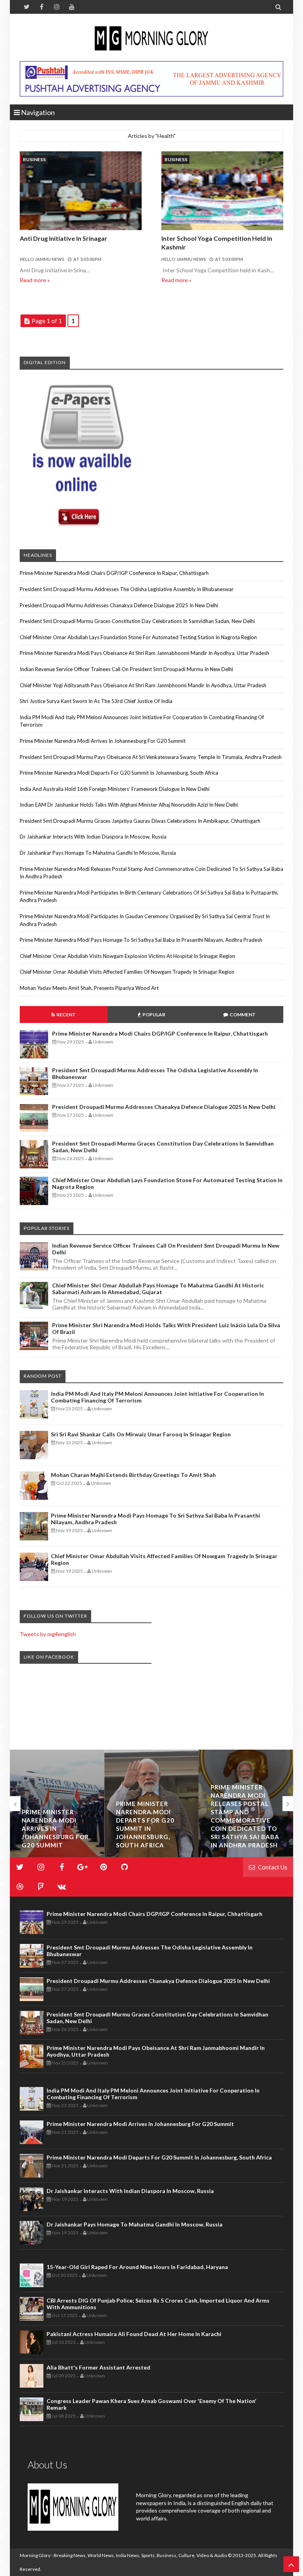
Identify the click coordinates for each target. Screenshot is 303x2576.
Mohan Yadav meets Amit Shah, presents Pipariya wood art (89, 988)
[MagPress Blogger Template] (151, 39)
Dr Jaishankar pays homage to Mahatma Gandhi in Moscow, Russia (98, 853)
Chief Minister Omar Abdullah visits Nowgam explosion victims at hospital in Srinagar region (127, 956)
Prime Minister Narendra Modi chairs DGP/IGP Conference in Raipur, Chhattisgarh (114, 573)
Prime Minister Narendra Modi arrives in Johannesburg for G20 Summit (103, 741)
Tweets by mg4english (48, 1634)
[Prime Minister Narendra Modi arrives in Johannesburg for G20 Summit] (57, 1804)
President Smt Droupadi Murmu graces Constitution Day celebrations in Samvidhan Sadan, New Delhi (137, 621)
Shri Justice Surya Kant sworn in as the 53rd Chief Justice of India (96, 701)
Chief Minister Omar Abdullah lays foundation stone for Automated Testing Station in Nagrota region (138, 637)
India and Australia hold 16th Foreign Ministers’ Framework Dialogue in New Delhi (115, 789)
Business (34, 159)
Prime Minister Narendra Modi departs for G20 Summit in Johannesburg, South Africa (119, 773)
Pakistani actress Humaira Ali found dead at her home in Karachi (134, 2334)
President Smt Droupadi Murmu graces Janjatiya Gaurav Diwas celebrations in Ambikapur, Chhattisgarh (140, 821)
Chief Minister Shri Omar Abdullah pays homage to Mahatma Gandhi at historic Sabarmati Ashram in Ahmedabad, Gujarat (158, 1289)
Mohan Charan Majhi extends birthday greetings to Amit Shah (133, 1475)
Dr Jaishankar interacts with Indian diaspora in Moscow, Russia (93, 837)
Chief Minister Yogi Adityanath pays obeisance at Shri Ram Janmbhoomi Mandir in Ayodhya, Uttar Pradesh (143, 685)
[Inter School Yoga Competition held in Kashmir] (222, 192)
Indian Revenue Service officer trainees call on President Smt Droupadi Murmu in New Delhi (126, 669)
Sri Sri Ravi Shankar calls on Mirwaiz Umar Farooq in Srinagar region (141, 1434)
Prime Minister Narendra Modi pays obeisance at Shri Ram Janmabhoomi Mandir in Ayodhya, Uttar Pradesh (144, 653)
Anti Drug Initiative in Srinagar (64, 238)
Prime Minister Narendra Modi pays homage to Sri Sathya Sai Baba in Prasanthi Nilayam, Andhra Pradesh (141, 940)
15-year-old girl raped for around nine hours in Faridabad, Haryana (137, 2267)
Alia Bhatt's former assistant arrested (98, 2367)
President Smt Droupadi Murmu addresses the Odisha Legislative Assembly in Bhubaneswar (127, 589)
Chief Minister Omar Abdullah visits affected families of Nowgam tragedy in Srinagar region (127, 972)
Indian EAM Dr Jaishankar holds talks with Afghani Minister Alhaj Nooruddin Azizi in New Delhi (129, 805)
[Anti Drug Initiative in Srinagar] (81, 192)
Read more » (35, 280)
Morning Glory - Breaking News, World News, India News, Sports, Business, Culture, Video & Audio (123, 2555)
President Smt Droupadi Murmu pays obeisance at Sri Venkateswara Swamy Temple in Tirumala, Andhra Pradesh (151, 757)
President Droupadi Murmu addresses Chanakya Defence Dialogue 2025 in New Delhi (119, 605)
